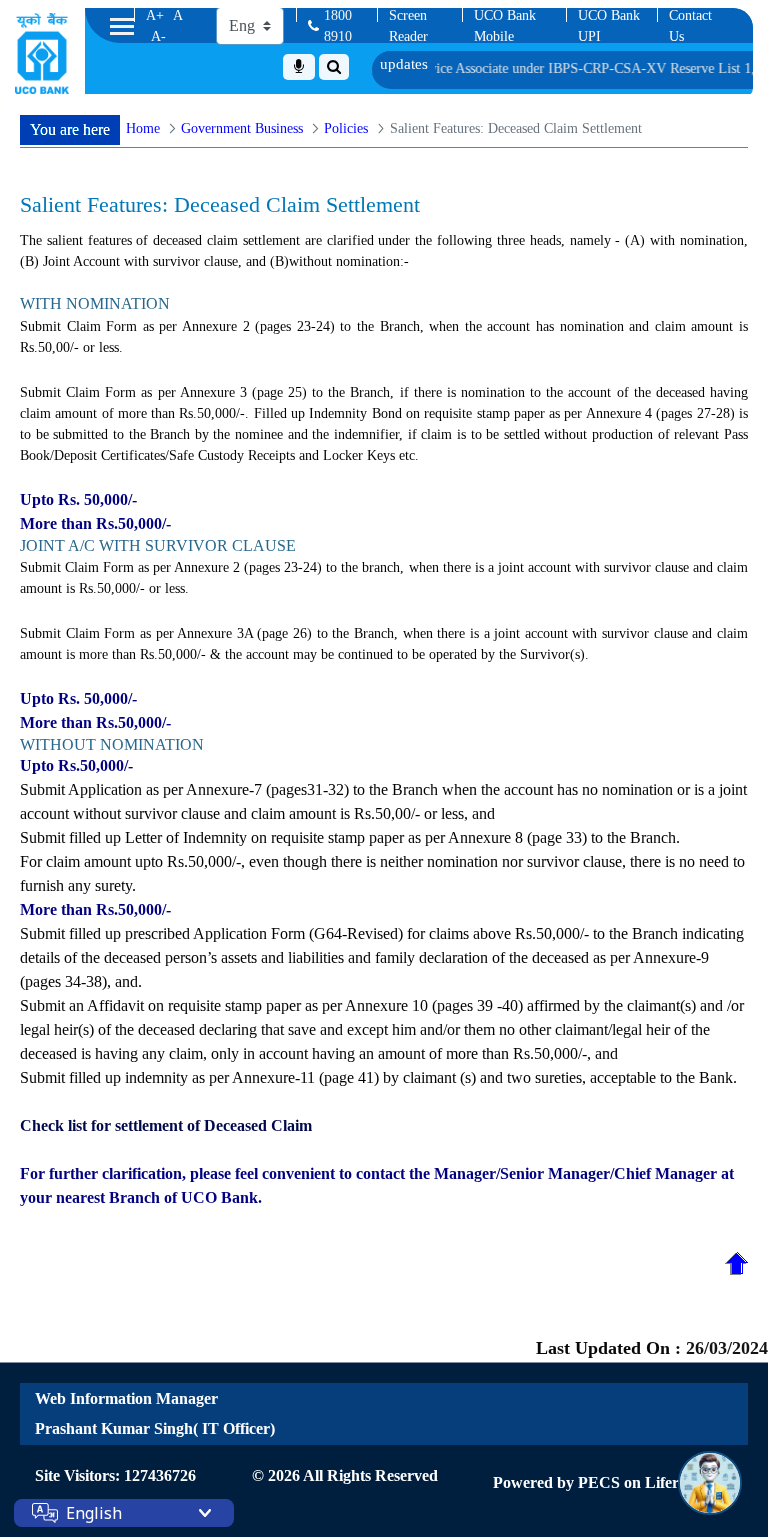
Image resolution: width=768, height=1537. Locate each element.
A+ (155, 15)
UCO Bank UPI (609, 26)
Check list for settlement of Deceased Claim (166, 1125)
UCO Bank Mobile (505, 26)
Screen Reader (408, 26)
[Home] (42, 53)
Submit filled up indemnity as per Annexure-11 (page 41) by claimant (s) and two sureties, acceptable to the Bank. (378, 1077)
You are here (70, 129)
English (94, 1513)
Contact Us (690, 26)
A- (158, 36)
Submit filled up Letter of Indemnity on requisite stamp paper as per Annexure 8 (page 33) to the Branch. (350, 837)
